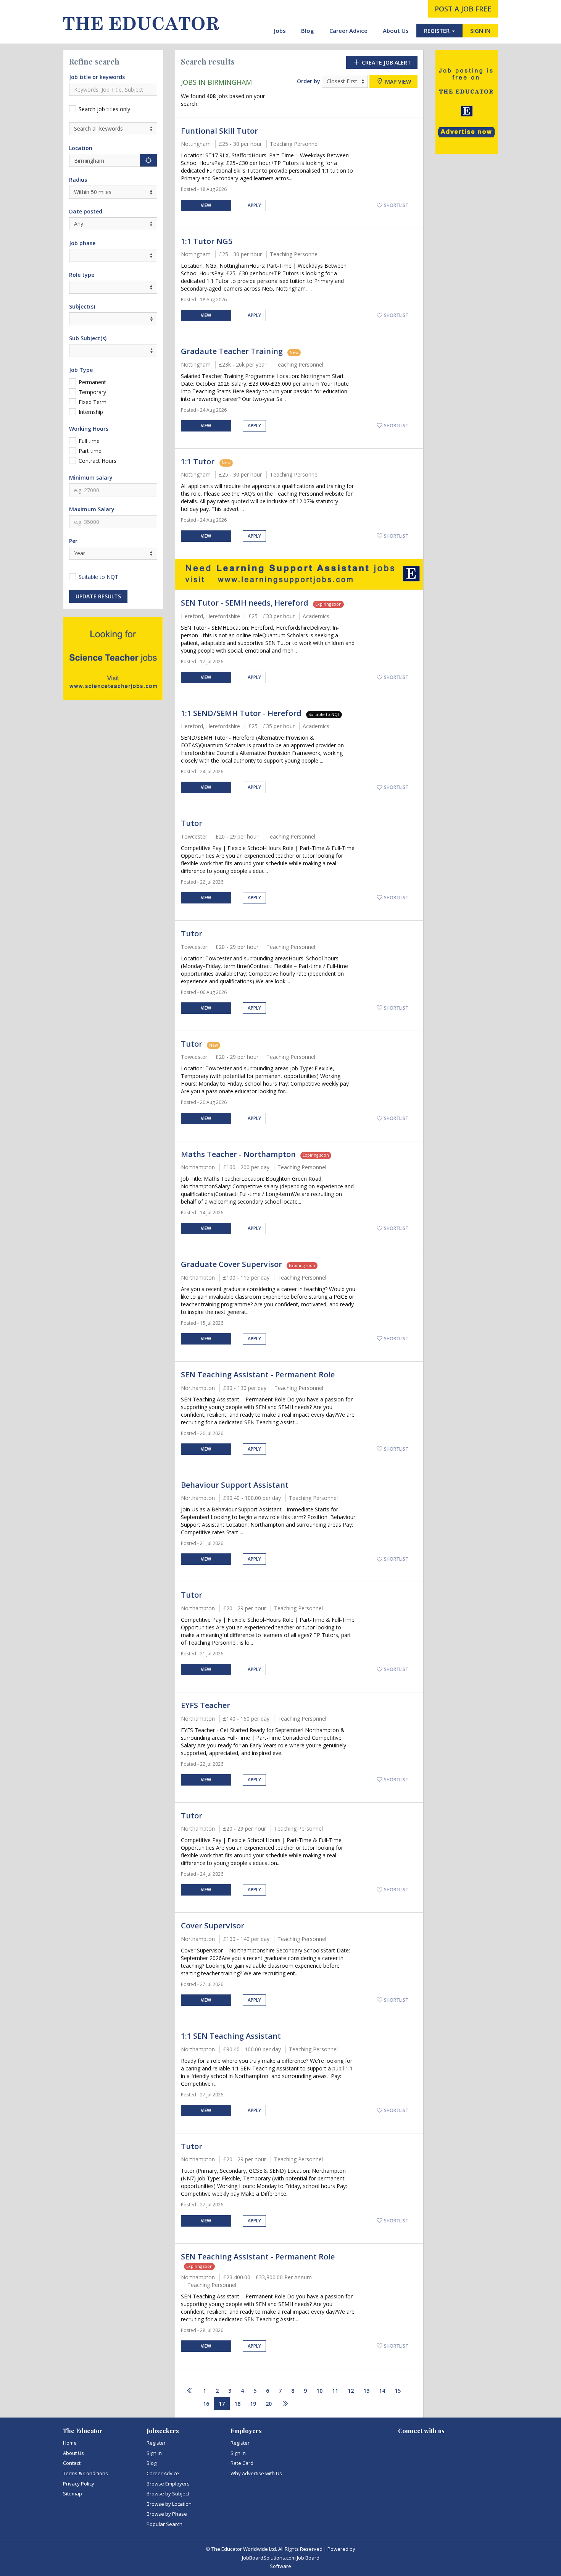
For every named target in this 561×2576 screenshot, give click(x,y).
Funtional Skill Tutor (219, 131)
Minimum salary (91, 478)
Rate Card (242, 2463)
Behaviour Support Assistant (235, 1485)
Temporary (92, 392)
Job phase (82, 243)
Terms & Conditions (85, 2473)
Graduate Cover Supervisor (231, 1264)
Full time (89, 441)
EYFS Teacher (206, 1705)
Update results (98, 596)
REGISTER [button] (438, 31)
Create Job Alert (386, 62)
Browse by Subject (168, 2494)
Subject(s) (82, 306)
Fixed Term (93, 402)
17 (222, 2404)
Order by (309, 81)
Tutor (192, 823)
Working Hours (89, 429)
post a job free (463, 9)
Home (70, 2443)
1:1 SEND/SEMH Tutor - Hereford (241, 713)
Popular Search (164, 2524)
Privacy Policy (79, 2484)
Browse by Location (169, 2504)
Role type (82, 275)
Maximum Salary (92, 509)
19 (253, 2404)
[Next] (285, 2404)
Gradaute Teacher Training (232, 351)
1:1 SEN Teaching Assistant (231, 2036)
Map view (397, 82)
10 (319, 2391)
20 (269, 2404)
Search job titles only (104, 109)
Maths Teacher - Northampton (238, 1154)
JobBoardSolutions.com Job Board (281, 2558)
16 (206, 2404)
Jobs (280, 31)
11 (335, 2391)
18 (237, 2404)
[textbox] (73, 318)
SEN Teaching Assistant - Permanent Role (258, 1374)
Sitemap (73, 2494)
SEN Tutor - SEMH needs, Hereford (245, 603)
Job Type (81, 370)
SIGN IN (480, 31)
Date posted (86, 211)
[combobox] (113, 319)
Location (81, 148)
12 (351, 2391)
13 (366, 2391)
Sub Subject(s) (88, 338)
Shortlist (396, 205)
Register (156, 2443)
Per (73, 541)
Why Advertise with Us (256, 2473)
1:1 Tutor (199, 461)
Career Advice (348, 31)
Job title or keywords (97, 77)
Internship (91, 412)
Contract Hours (98, 461)
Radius (78, 180)
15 (398, 2391)
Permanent (92, 382)
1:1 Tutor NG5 (207, 241)
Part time (90, 451)
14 (382, 2391)
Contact (72, 2463)
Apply (254, 205)
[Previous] (190, 2391)
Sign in (154, 2453)
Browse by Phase (167, 2514)
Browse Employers (168, 2484)
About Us (396, 31)
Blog (308, 31)
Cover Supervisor (213, 1926)
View (206, 205)
